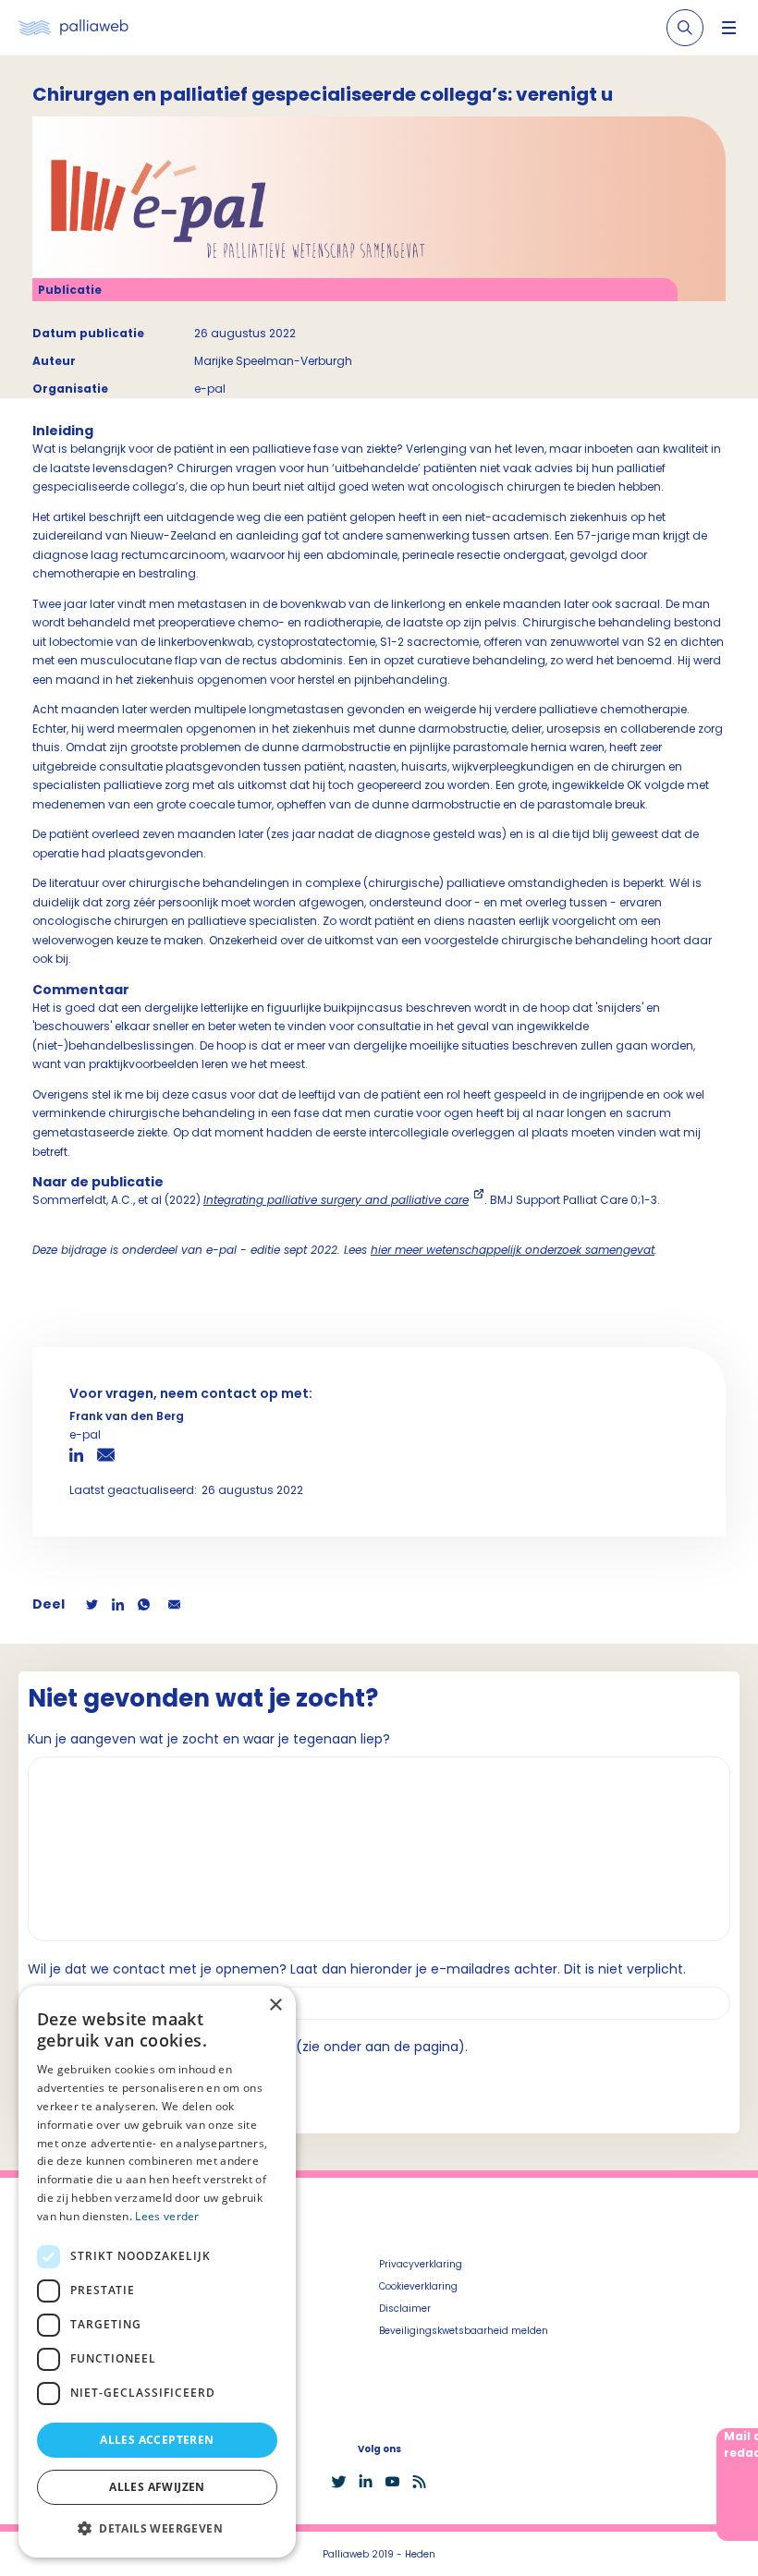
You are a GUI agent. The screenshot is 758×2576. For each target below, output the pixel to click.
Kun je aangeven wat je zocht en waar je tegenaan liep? (209, 1739)
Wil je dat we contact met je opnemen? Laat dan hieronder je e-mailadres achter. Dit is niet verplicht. (357, 1969)
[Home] (73, 28)
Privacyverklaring (421, 2264)
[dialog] (157, 2272)
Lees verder (167, 2216)
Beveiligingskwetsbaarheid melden (464, 2331)
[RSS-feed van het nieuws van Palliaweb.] (419, 2482)
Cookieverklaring (418, 2286)
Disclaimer (405, 2309)
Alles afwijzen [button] (157, 2487)
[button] (157, 2528)
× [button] (275, 2005)
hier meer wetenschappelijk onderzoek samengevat (513, 1250)
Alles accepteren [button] (157, 2440)
